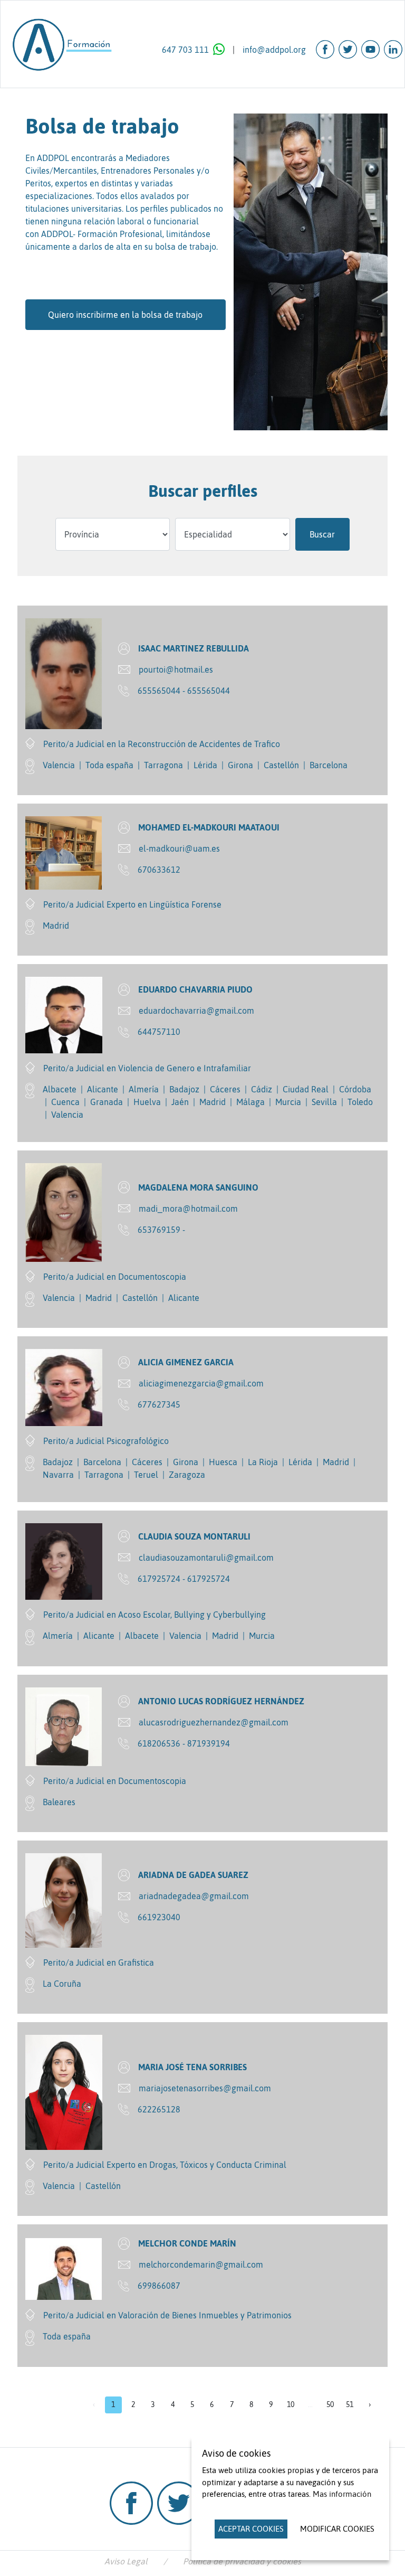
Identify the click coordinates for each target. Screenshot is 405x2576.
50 (330, 2404)
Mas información (342, 2494)
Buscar (322, 534)
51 (350, 2404)
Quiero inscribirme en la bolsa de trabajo (125, 315)
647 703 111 (185, 50)
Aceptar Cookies (251, 2529)
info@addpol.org (274, 50)
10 (291, 2404)
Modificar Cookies (337, 2529)
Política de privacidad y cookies (242, 2561)
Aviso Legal (126, 2561)
